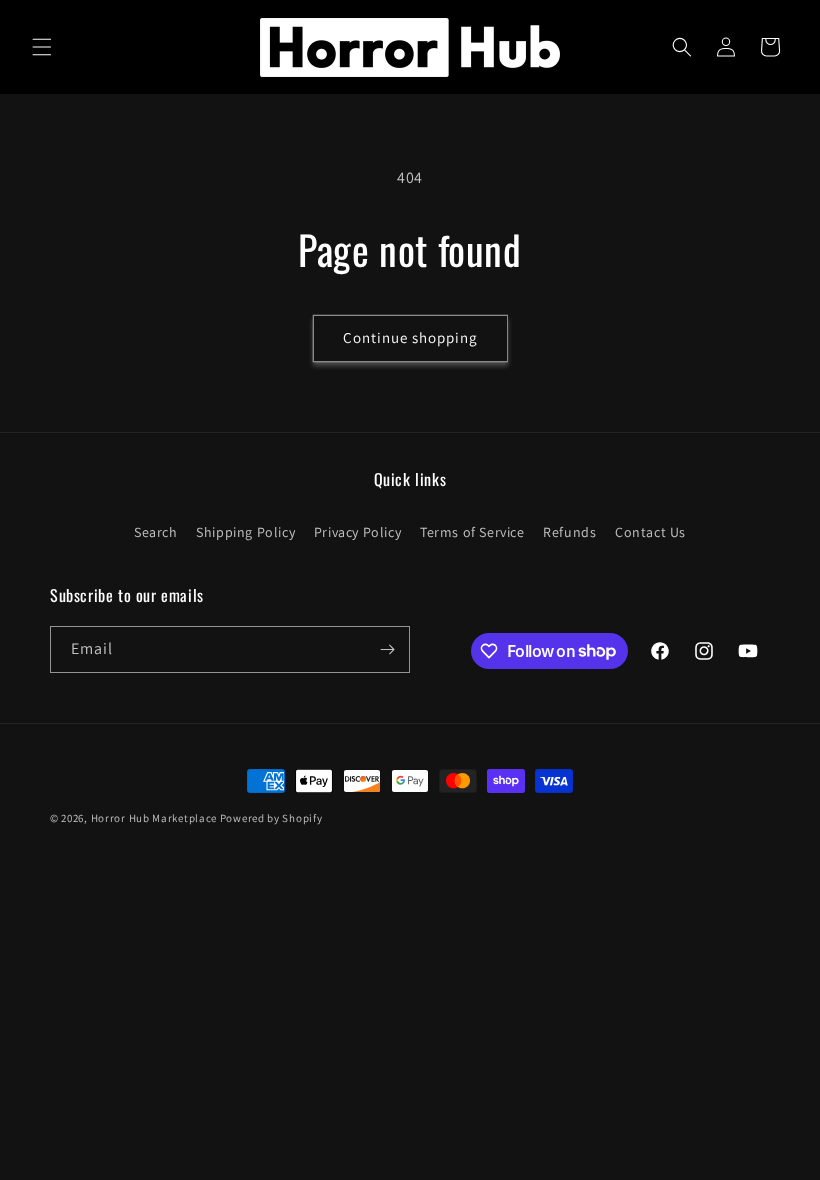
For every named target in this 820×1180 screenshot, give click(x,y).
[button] (42, 47)
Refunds (569, 532)
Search (156, 532)
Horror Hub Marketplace (154, 818)
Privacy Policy (357, 532)
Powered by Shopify (271, 818)
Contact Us (650, 532)
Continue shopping (410, 337)
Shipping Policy (245, 532)
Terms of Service (472, 532)
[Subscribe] (387, 649)
